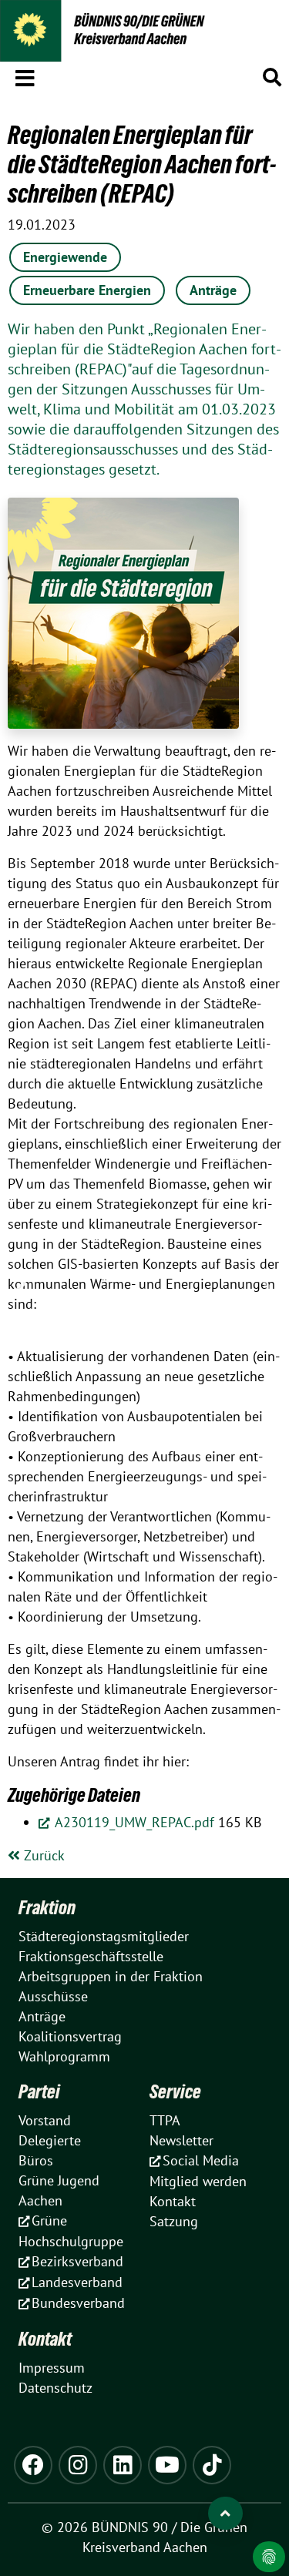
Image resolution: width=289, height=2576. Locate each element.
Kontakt (45, 2339)
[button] (25, 75)
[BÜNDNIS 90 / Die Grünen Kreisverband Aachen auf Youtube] (167, 2465)
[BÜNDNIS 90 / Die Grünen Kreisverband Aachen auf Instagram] (78, 2465)
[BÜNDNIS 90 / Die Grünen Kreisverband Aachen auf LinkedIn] (123, 2465)
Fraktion (47, 1907)
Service (175, 2091)
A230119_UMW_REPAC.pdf (133, 1822)
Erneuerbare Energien (87, 290)
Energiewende (65, 257)
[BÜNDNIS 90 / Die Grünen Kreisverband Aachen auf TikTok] (212, 2465)
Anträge (213, 290)
